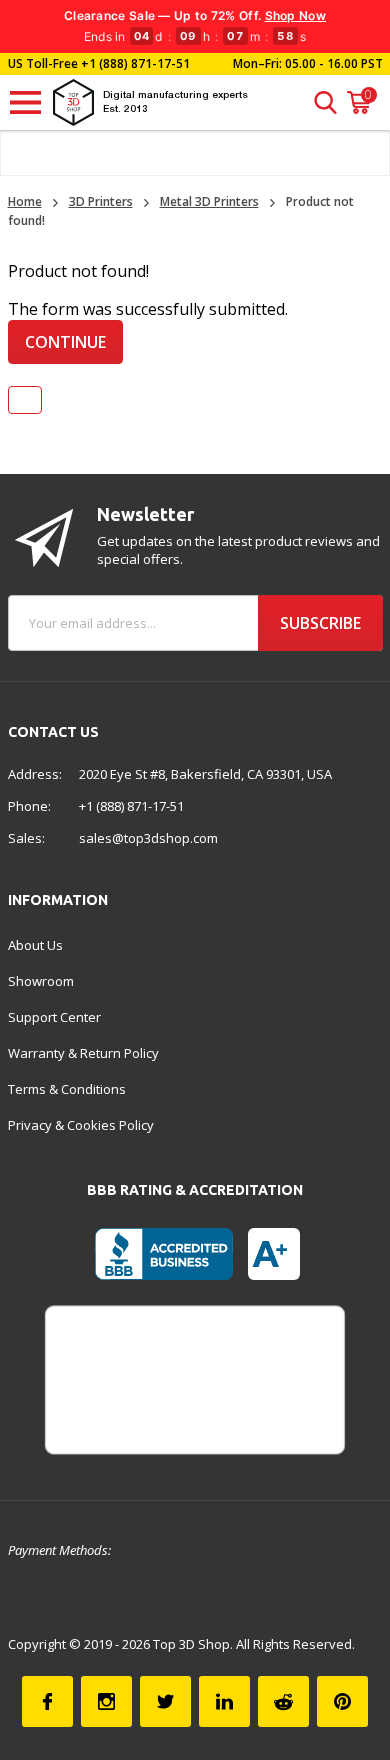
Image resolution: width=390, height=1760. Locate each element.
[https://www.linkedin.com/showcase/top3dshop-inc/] (224, 1701)
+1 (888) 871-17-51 (134, 63)
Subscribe (320, 623)
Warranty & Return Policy (83, 1053)
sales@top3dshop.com (148, 838)
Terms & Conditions (67, 1089)
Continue (65, 342)
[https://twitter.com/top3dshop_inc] (165, 1701)
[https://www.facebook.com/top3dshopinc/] (47, 1701)
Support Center (54, 1017)
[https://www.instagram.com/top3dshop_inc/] (106, 1701)
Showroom (41, 981)
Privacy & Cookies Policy (81, 1125)
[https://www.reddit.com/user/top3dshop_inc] (283, 1701)
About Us (35, 945)
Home (25, 201)
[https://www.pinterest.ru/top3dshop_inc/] (342, 1701)
